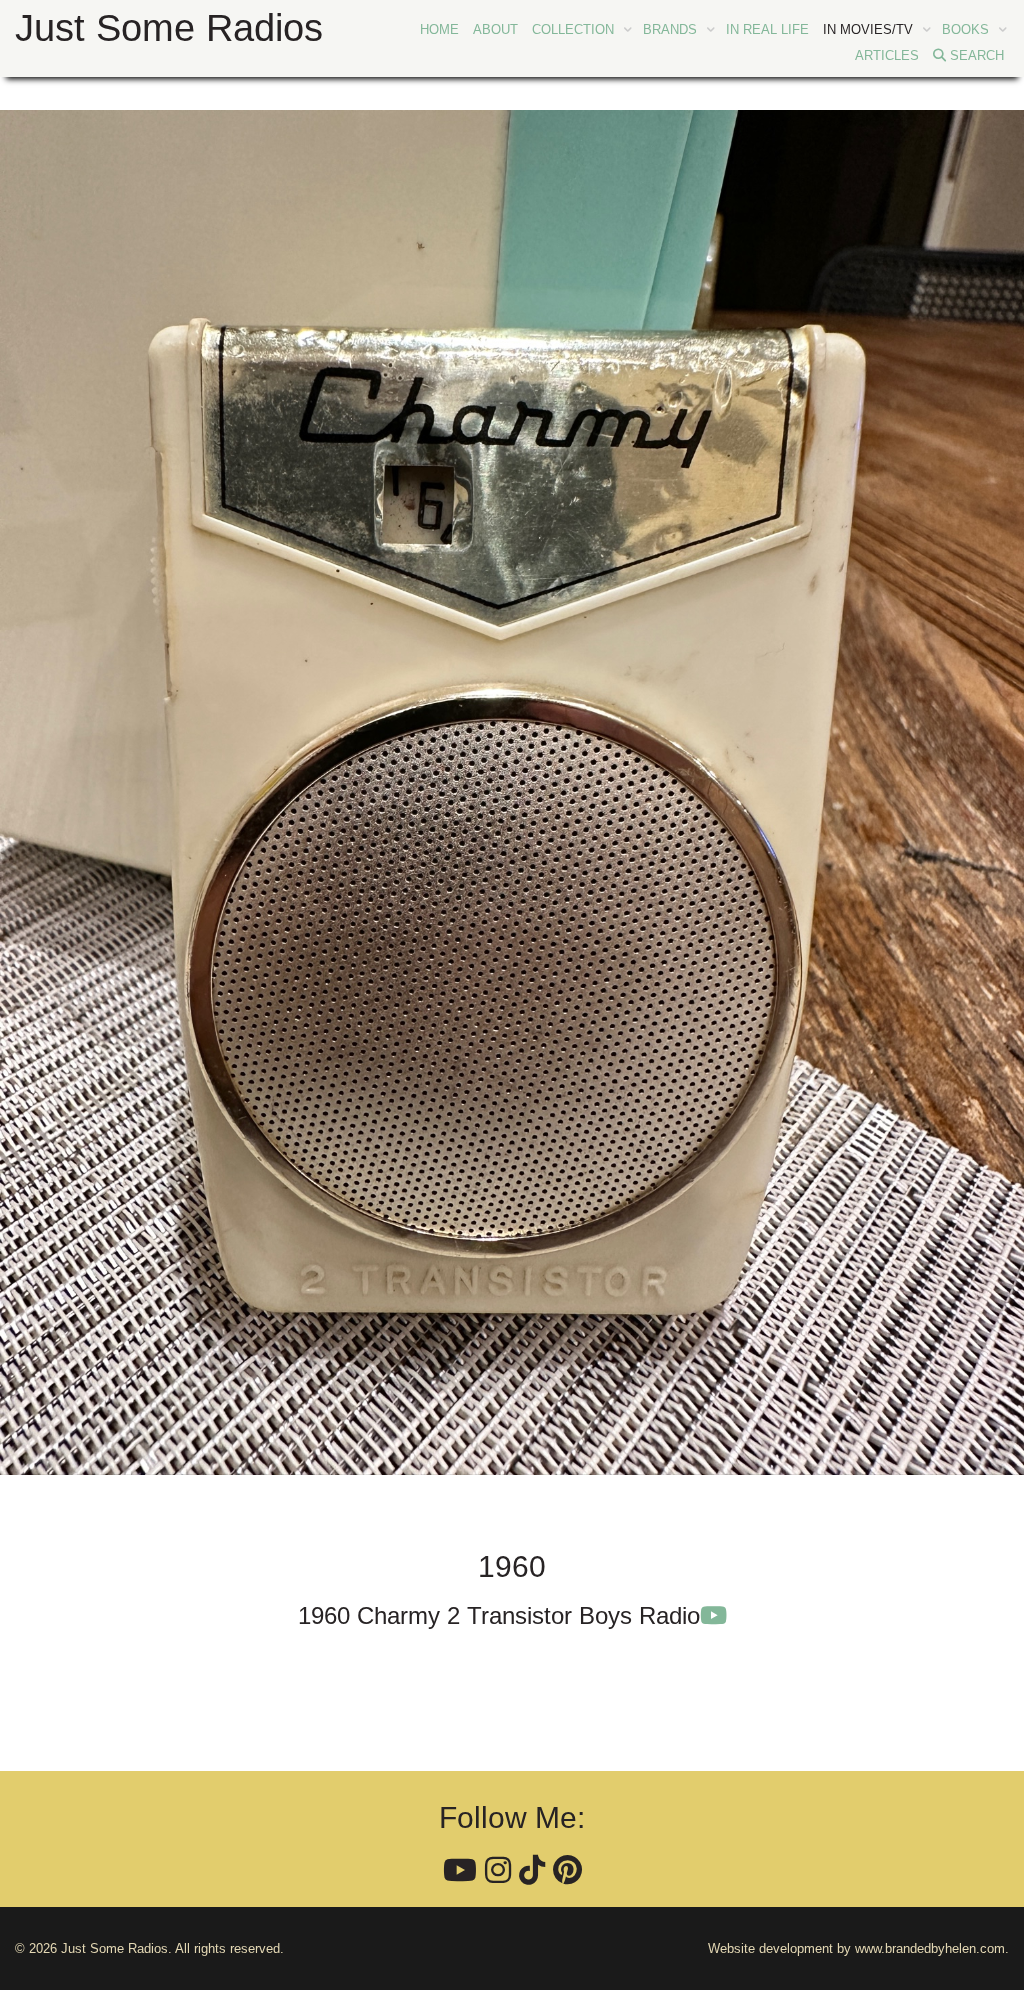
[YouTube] (460, 1870)
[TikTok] (532, 1870)
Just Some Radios (169, 28)
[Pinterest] (567, 1870)
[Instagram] (498, 1870)
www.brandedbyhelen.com (930, 1948)
